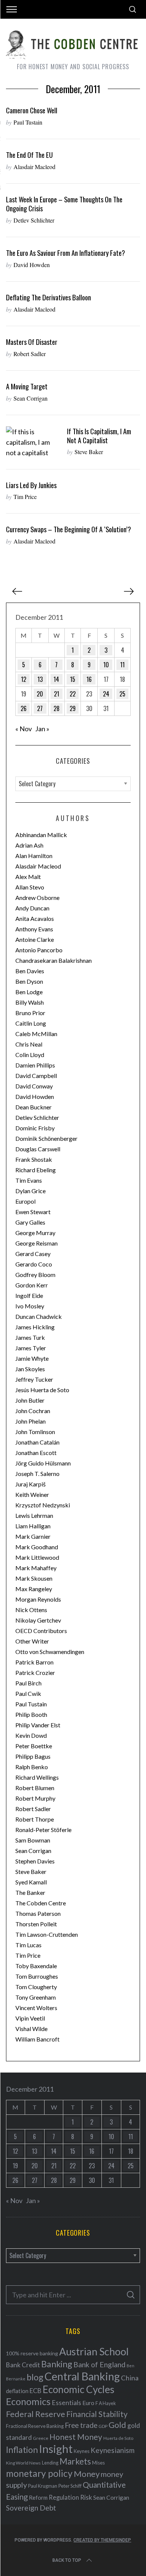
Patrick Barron (34, 1662)
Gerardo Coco (34, 1264)
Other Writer (32, 1641)
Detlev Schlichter (34, 220)
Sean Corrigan (31, 398)
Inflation (22, 2450)
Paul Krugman (43, 2486)
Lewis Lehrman (34, 1515)
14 (56, 679)
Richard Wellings (37, 1777)
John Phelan (31, 1421)
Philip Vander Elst (38, 1725)
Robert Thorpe (35, 1819)
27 (40, 708)
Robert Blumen (35, 1788)
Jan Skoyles (30, 1369)
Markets (75, 2461)
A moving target (27, 386)
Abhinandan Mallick (41, 835)
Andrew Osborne (37, 898)
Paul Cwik (28, 1693)
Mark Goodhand (37, 1547)
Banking (57, 2364)
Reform (38, 2497)
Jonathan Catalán (37, 1442)
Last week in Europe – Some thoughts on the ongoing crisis (64, 204)
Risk (86, 2497)
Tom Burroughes (37, 1976)
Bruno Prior (30, 1013)
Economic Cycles (79, 2389)
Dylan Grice (31, 1191)
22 (73, 694)
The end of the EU (29, 155)
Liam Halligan (33, 1526)
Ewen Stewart (33, 1212)
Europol (25, 1201)
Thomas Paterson (38, 1913)
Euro (88, 2403)
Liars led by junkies (31, 485)
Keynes (82, 2451)
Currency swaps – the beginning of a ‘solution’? (69, 529)
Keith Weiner (32, 1494)
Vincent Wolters (36, 2008)
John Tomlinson (35, 1432)
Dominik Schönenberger (46, 1138)
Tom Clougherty (36, 1987)
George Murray (35, 1233)
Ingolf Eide (29, 1295)
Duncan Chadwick (39, 1316)
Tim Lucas (28, 1945)
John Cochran (33, 1411)
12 (24, 679)
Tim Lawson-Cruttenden (47, 1934)
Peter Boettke (34, 1746)
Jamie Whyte (32, 1358)
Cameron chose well (32, 110)
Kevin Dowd (31, 1735)
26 (24, 708)
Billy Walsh (30, 1002)
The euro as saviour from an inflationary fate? (66, 253)
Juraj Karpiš (31, 1484)
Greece (41, 2438)
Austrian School (94, 2351)
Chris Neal (29, 1044)
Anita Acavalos (35, 918)
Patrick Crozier (35, 1673)
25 (122, 694)
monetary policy (39, 2473)
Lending (50, 2463)
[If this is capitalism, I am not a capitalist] (33, 442)
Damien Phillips (35, 1065)
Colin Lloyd (30, 1055)
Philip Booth (31, 1714)
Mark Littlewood (37, 1557)
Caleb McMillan (36, 1034)
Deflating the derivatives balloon (48, 297)
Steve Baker (89, 452)
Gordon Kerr (32, 1285)
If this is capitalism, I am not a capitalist (99, 436)
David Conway (34, 1086)
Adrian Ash (29, 845)
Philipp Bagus (33, 1756)
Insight (56, 2449)
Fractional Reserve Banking (35, 2426)
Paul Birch (28, 1683)
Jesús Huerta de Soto (42, 1390)
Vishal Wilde (31, 2029)
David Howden (32, 265)
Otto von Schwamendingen (50, 1652)
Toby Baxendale (36, 1966)
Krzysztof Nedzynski (43, 1505)
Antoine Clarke (35, 939)
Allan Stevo (30, 887)
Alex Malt (28, 877)
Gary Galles (30, 1222)
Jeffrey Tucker (34, 1379)
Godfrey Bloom (35, 1275)
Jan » (42, 729)
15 (73, 679)
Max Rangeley (34, 1589)
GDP (103, 2426)
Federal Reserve (36, 2414)
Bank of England (99, 2364)
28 (57, 708)
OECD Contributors (41, 1631)
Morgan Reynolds (38, 1599)
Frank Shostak (34, 1159)
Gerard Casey (33, 1254)
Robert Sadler (30, 354)
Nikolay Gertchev (38, 1620)
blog (35, 2377)
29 (73, 708)
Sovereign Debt (31, 2508)
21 (57, 694)
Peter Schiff (70, 2486)
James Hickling (35, 1327)
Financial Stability (97, 2414)
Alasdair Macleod (34, 167)
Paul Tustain (28, 122)
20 (40, 694)
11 (122, 665)
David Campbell (36, 1076)
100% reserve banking (32, 2353)
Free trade (81, 2425)
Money (87, 2474)
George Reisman (36, 1243)
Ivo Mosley (30, 1306)
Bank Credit (23, 2365)
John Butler (30, 1400)
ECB (36, 2391)
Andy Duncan (32, 908)
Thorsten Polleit (36, 1924)
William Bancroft (37, 2039)
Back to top (67, 2560)
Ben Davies (30, 971)
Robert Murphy (35, 1798)
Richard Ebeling (36, 1170)
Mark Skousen (34, 1578)
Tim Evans (29, 1180)
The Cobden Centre (41, 1903)
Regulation (64, 2497)
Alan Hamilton (34, 856)
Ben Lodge (29, 992)
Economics (28, 2401)
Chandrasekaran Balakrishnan (54, 960)
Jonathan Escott (36, 1453)
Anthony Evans (34, 929)
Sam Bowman (33, 1840)
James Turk (30, 1337)
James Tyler (31, 1348)
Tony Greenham (36, 1997)
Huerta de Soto (118, 2438)
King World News (23, 2463)
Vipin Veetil (30, 2018)
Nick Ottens (31, 1610)
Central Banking (82, 2376)
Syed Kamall (31, 1882)
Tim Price (25, 497)
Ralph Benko (32, 1767)
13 (40, 679)
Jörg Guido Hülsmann (43, 1463)
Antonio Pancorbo (39, 950)
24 (106, 694)
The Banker (30, 1892)
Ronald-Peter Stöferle (43, 1830)
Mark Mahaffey (36, 1568)
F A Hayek (106, 2403)
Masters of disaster (32, 342)
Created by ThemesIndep (102, 2540)
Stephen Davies (35, 1861)
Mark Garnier (33, 1536)
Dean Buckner (34, 1107)
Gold (117, 2425)
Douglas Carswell (38, 1149)
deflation (17, 2391)
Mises (98, 2463)
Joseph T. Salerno (37, 1474)
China (130, 2378)
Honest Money (76, 2437)
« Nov (24, 729)
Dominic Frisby (35, 1128)
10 (106, 665)
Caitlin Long (31, 1023)
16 (89, 679)
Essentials (66, 2403)
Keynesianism (112, 2450)
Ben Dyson (29, 981)
